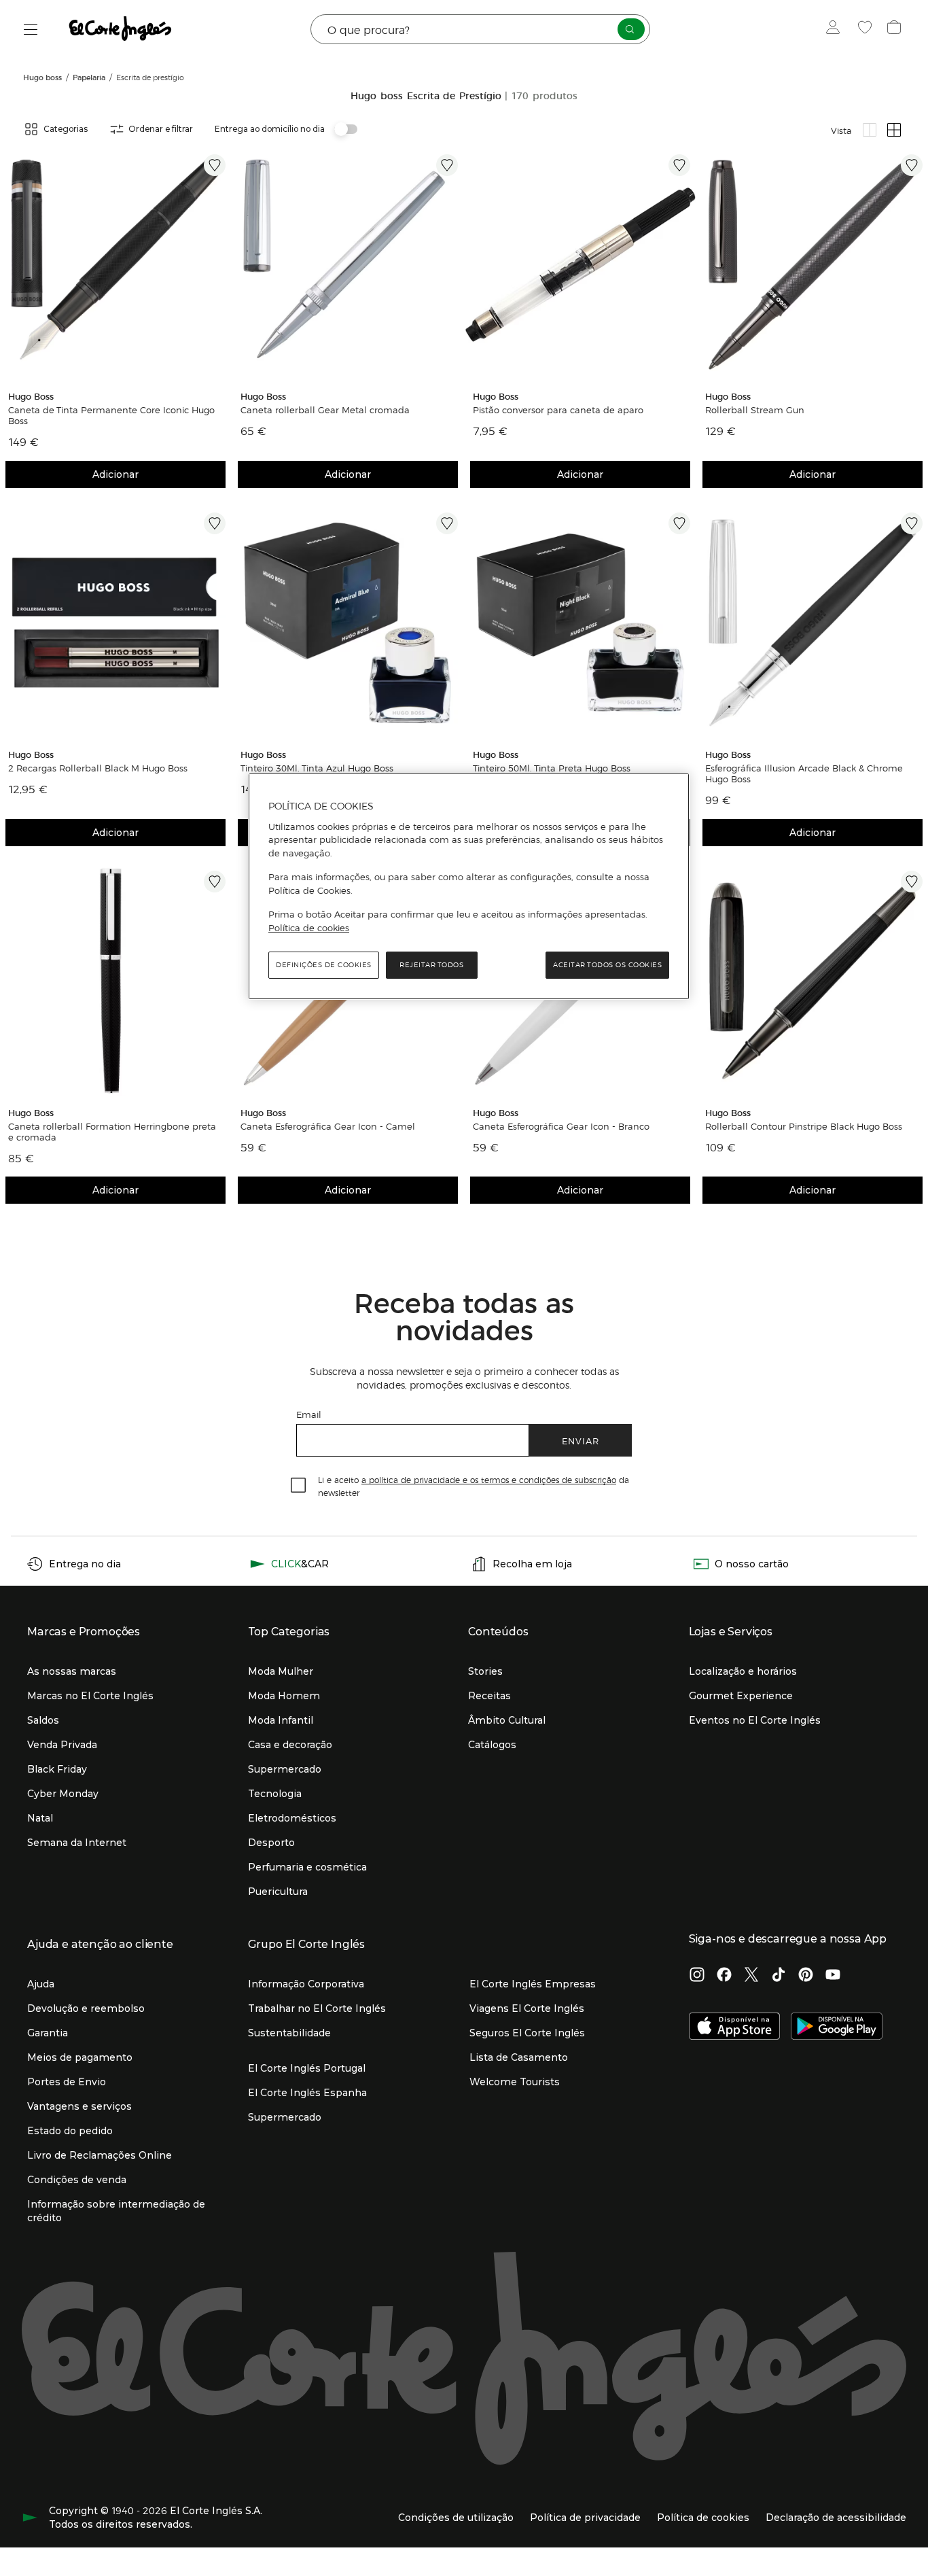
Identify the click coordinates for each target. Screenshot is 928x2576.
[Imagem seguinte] (217, 264)
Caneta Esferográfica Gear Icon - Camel (328, 1126)
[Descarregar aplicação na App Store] (735, 2027)
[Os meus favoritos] (867, 29)
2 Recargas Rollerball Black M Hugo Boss (98, 768)
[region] (469, 886)
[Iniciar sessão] (836, 29)
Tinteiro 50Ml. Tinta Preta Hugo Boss (552, 768)
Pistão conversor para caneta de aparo (558, 410)
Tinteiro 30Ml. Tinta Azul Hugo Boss (317, 768)
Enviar (581, 1441)
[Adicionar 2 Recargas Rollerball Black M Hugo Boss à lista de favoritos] (215, 523)
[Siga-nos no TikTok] (779, 1976)
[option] (115, 264)
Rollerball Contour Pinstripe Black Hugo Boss (804, 1126)
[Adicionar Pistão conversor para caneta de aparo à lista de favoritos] (679, 165)
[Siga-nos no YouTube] (833, 1976)
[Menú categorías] (31, 30)
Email (309, 1414)
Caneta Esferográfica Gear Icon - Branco (561, 1126)
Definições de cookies (324, 965)
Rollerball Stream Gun (755, 410)
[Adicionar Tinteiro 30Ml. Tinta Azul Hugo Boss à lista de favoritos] (447, 523)
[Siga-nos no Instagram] (697, 1976)
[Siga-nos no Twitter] (751, 1976)
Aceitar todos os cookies (607, 965)
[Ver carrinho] (896, 29)
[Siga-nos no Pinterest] (806, 1976)
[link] (115, 264)
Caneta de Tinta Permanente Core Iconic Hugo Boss (111, 415)
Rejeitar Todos (431, 965)
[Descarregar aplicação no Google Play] (837, 2027)
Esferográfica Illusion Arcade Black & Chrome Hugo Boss (804, 773)
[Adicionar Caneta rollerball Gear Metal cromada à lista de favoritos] (447, 165)
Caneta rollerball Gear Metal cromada (325, 410)
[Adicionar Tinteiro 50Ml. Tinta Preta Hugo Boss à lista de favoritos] (679, 523)
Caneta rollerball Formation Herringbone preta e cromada (112, 1132)
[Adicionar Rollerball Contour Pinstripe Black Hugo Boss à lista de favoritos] (912, 882)
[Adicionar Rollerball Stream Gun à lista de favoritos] (912, 165)
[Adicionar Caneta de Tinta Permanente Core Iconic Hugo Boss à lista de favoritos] (215, 165)
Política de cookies (309, 928)
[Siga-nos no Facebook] (724, 1976)
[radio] (870, 130)
